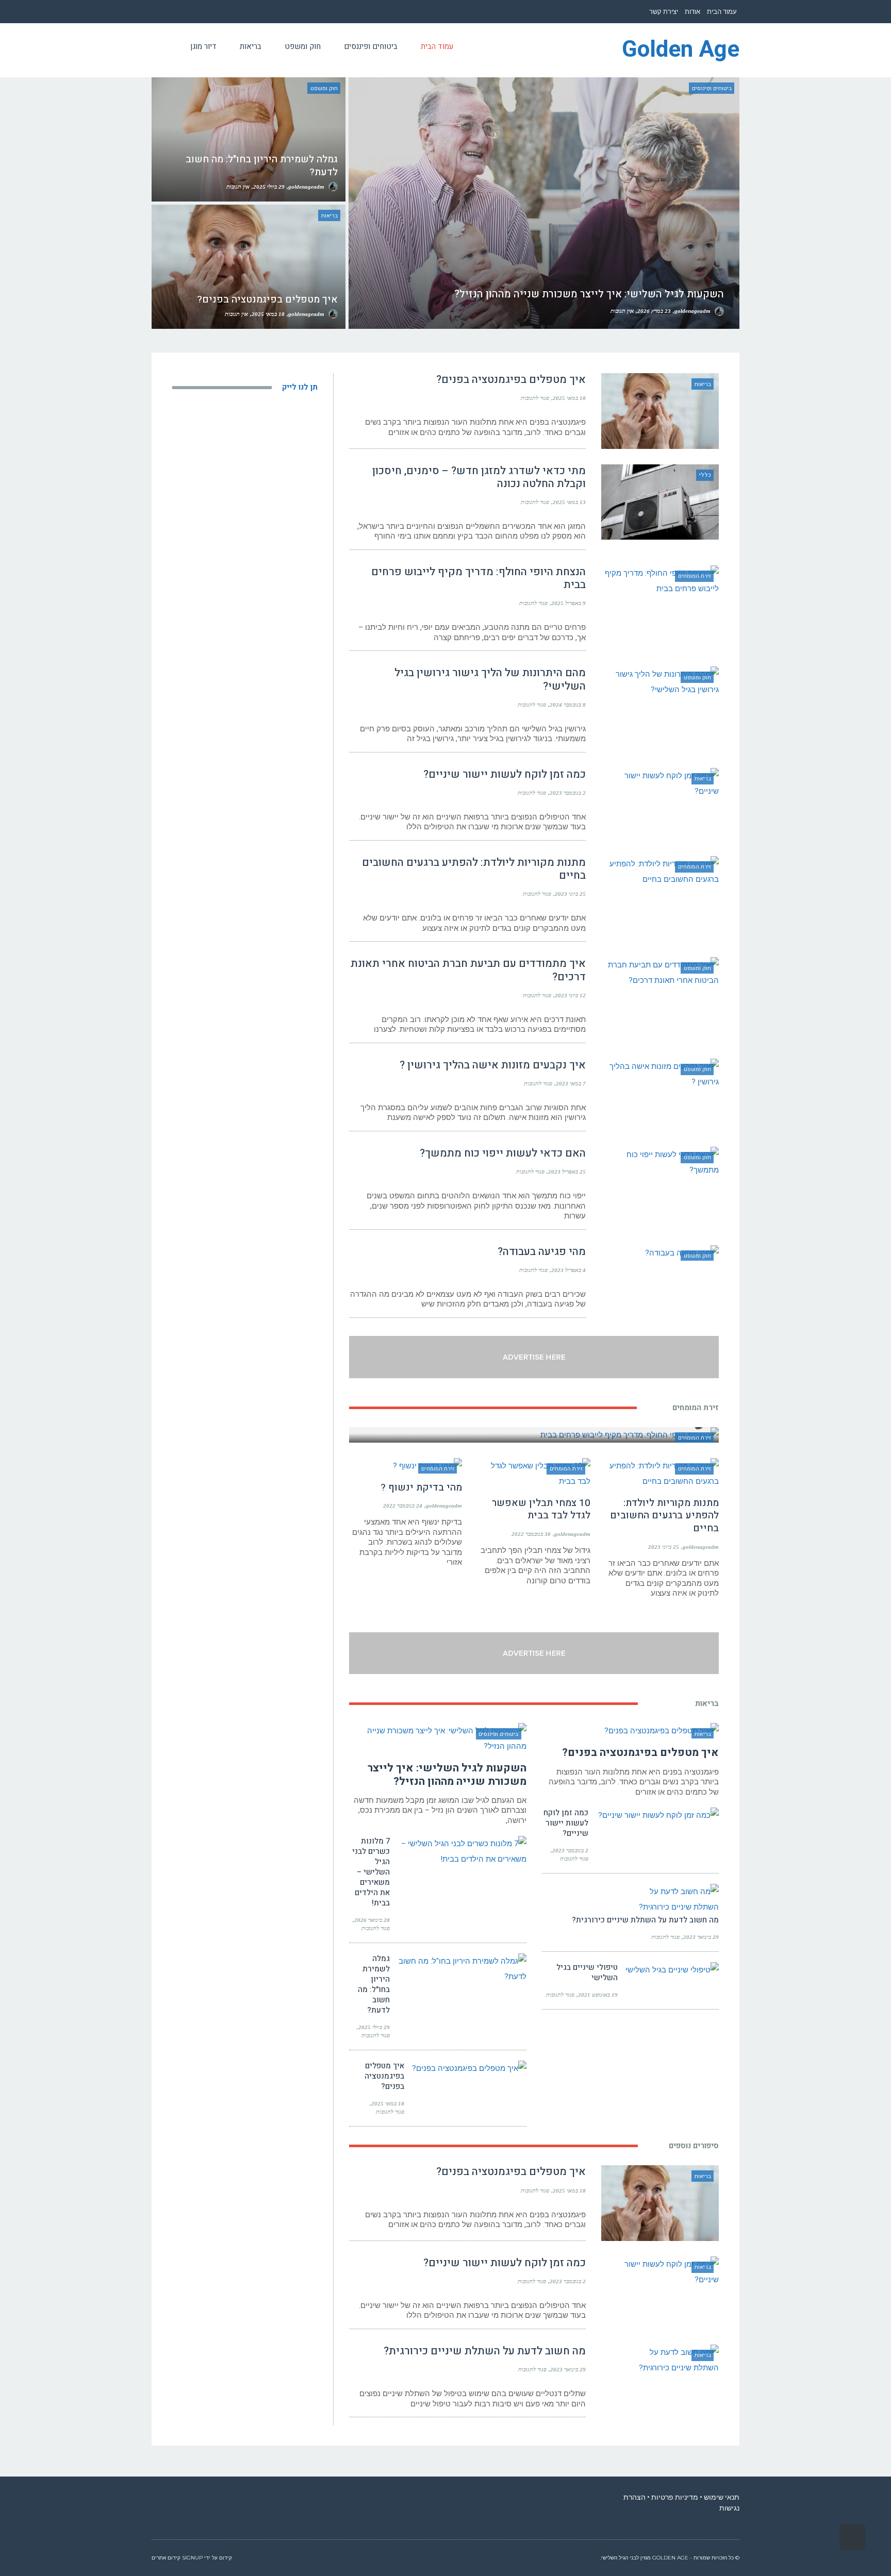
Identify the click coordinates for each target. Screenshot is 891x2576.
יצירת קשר (664, 12)
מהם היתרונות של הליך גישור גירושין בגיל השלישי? (490, 679)
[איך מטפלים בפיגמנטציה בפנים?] (469, 2068)
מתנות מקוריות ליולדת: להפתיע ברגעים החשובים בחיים (474, 869)
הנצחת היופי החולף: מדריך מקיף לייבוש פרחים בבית (478, 578)
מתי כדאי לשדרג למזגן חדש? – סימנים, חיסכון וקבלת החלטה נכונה (479, 477)
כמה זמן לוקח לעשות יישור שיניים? (503, 774)
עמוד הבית (722, 12)
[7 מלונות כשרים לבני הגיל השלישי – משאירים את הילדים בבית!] (462, 1851)
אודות (692, 12)
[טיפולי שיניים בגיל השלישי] (672, 1970)
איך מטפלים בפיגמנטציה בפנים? (511, 380)
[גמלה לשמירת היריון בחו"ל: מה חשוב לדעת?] (462, 1969)
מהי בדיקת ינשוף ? (421, 1487)
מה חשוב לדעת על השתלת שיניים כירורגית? (644, 1920)
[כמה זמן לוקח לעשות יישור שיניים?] (657, 1815)
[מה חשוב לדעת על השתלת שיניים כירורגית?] (654, 1899)
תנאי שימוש (722, 2497)
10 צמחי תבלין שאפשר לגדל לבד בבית (541, 1509)
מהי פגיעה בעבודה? (542, 1252)
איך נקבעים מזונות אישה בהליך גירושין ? (493, 1065)
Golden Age (681, 50)
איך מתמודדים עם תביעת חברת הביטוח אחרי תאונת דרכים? (468, 970)
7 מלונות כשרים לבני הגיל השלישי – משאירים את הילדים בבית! (371, 1872)
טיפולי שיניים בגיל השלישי (587, 1972)
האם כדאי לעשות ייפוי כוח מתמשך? (503, 1153)
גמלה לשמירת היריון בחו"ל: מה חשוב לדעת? (374, 1984)
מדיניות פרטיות (675, 2497)
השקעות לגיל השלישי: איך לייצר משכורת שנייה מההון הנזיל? (447, 1775)
